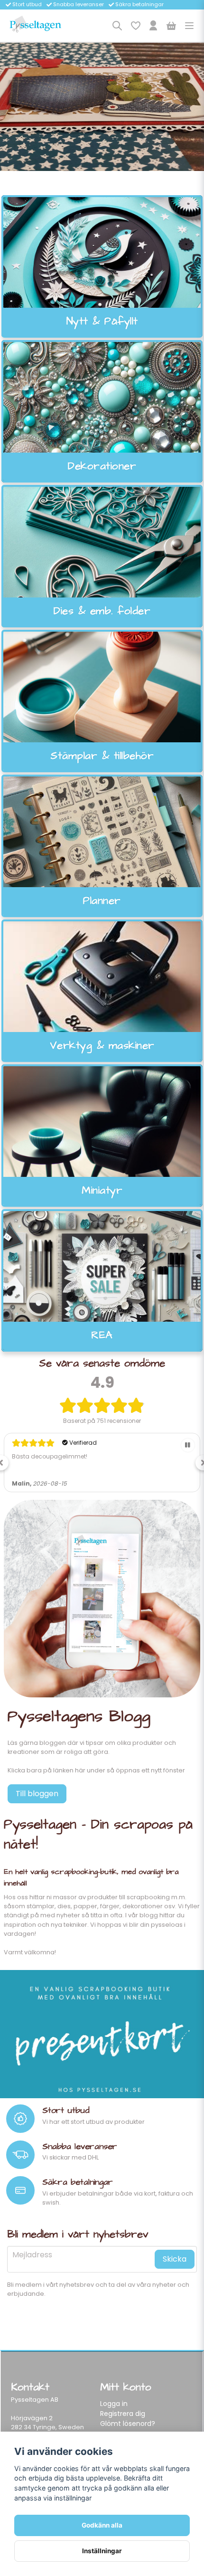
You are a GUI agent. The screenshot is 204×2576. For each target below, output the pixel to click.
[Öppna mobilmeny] (189, 26)
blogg (149, 1915)
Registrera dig (123, 2414)
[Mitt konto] (153, 26)
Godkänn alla (102, 2525)
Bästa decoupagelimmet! (50, 1456)
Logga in (114, 2404)
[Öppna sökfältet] (117, 26)
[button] (188, 1445)
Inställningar (102, 2551)
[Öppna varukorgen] (171, 26)
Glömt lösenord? (128, 2424)
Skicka (175, 2259)
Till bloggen (37, 1794)
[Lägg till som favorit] (135, 26)
